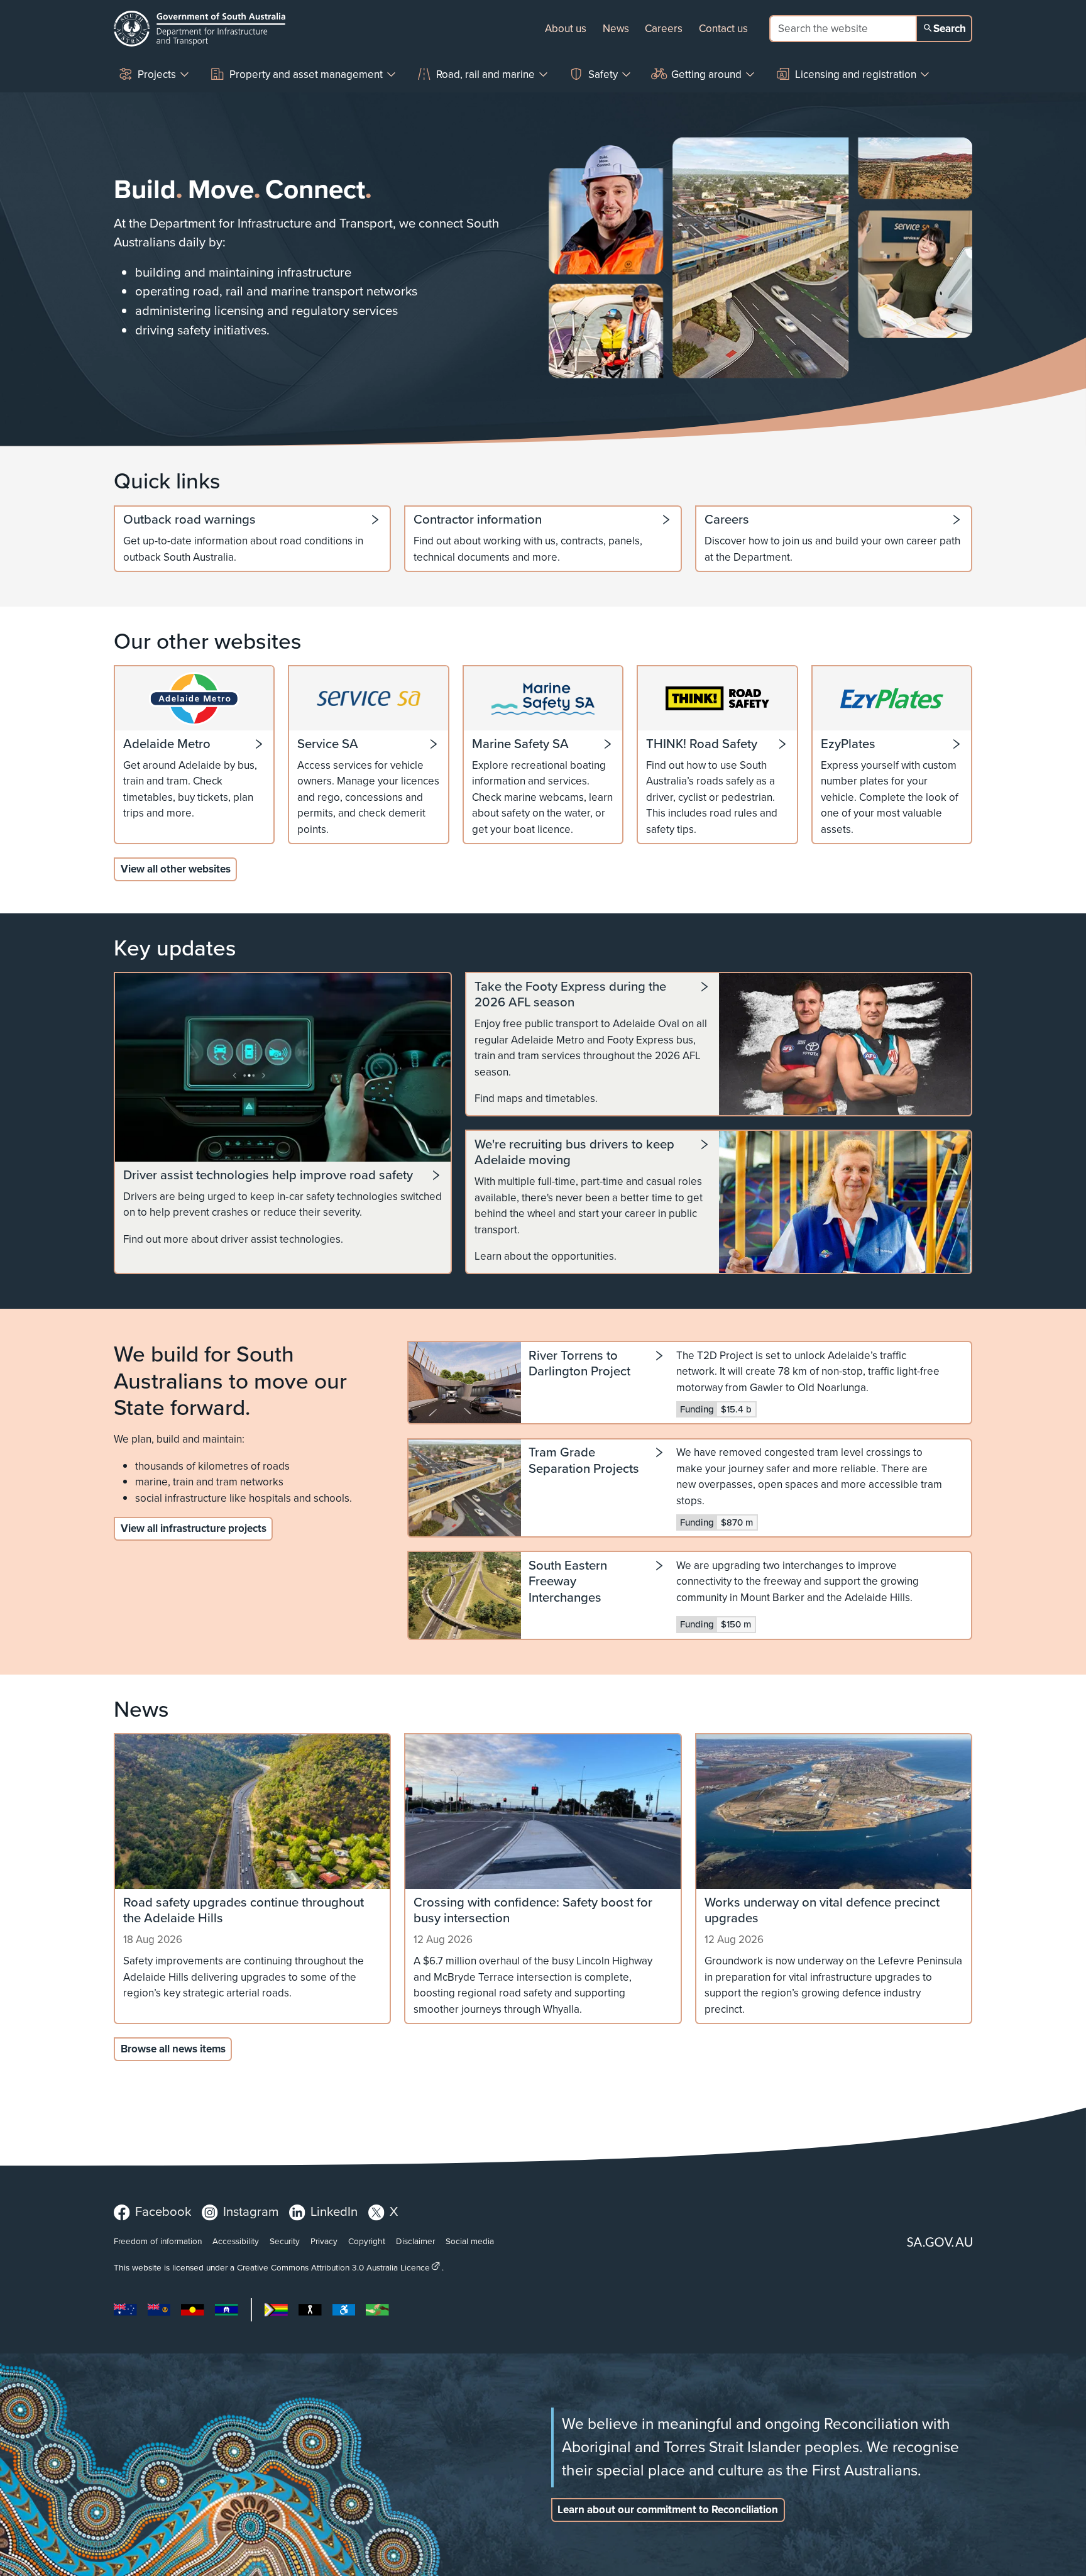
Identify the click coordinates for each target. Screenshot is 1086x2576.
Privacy (324, 2241)
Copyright (367, 2241)
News (616, 29)
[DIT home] (200, 29)
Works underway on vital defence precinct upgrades (822, 1911)
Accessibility (236, 2241)
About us (566, 29)
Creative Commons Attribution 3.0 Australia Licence (333, 2267)
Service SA (328, 744)
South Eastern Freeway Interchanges (568, 1582)
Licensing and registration (856, 74)
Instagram (251, 2211)
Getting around (706, 74)
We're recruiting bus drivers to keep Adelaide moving (574, 1153)
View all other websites (176, 869)
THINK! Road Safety (702, 744)
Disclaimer (415, 2241)
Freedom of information (158, 2241)
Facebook (163, 2211)
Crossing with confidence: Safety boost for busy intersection (533, 1911)
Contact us (723, 29)
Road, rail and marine (485, 74)
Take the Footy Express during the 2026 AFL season (570, 995)
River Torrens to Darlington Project (579, 1364)
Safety (603, 74)
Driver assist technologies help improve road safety (268, 1175)
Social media (470, 2241)
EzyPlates (848, 744)
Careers (664, 29)
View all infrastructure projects (194, 1528)
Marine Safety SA (520, 744)
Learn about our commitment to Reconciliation (668, 2510)
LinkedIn (334, 2211)
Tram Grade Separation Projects (584, 1461)
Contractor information (478, 520)
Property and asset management (306, 74)
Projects (157, 74)
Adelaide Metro (167, 744)
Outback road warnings (189, 520)
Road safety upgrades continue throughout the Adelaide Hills (244, 1911)
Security (285, 2241)
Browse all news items (173, 2049)
